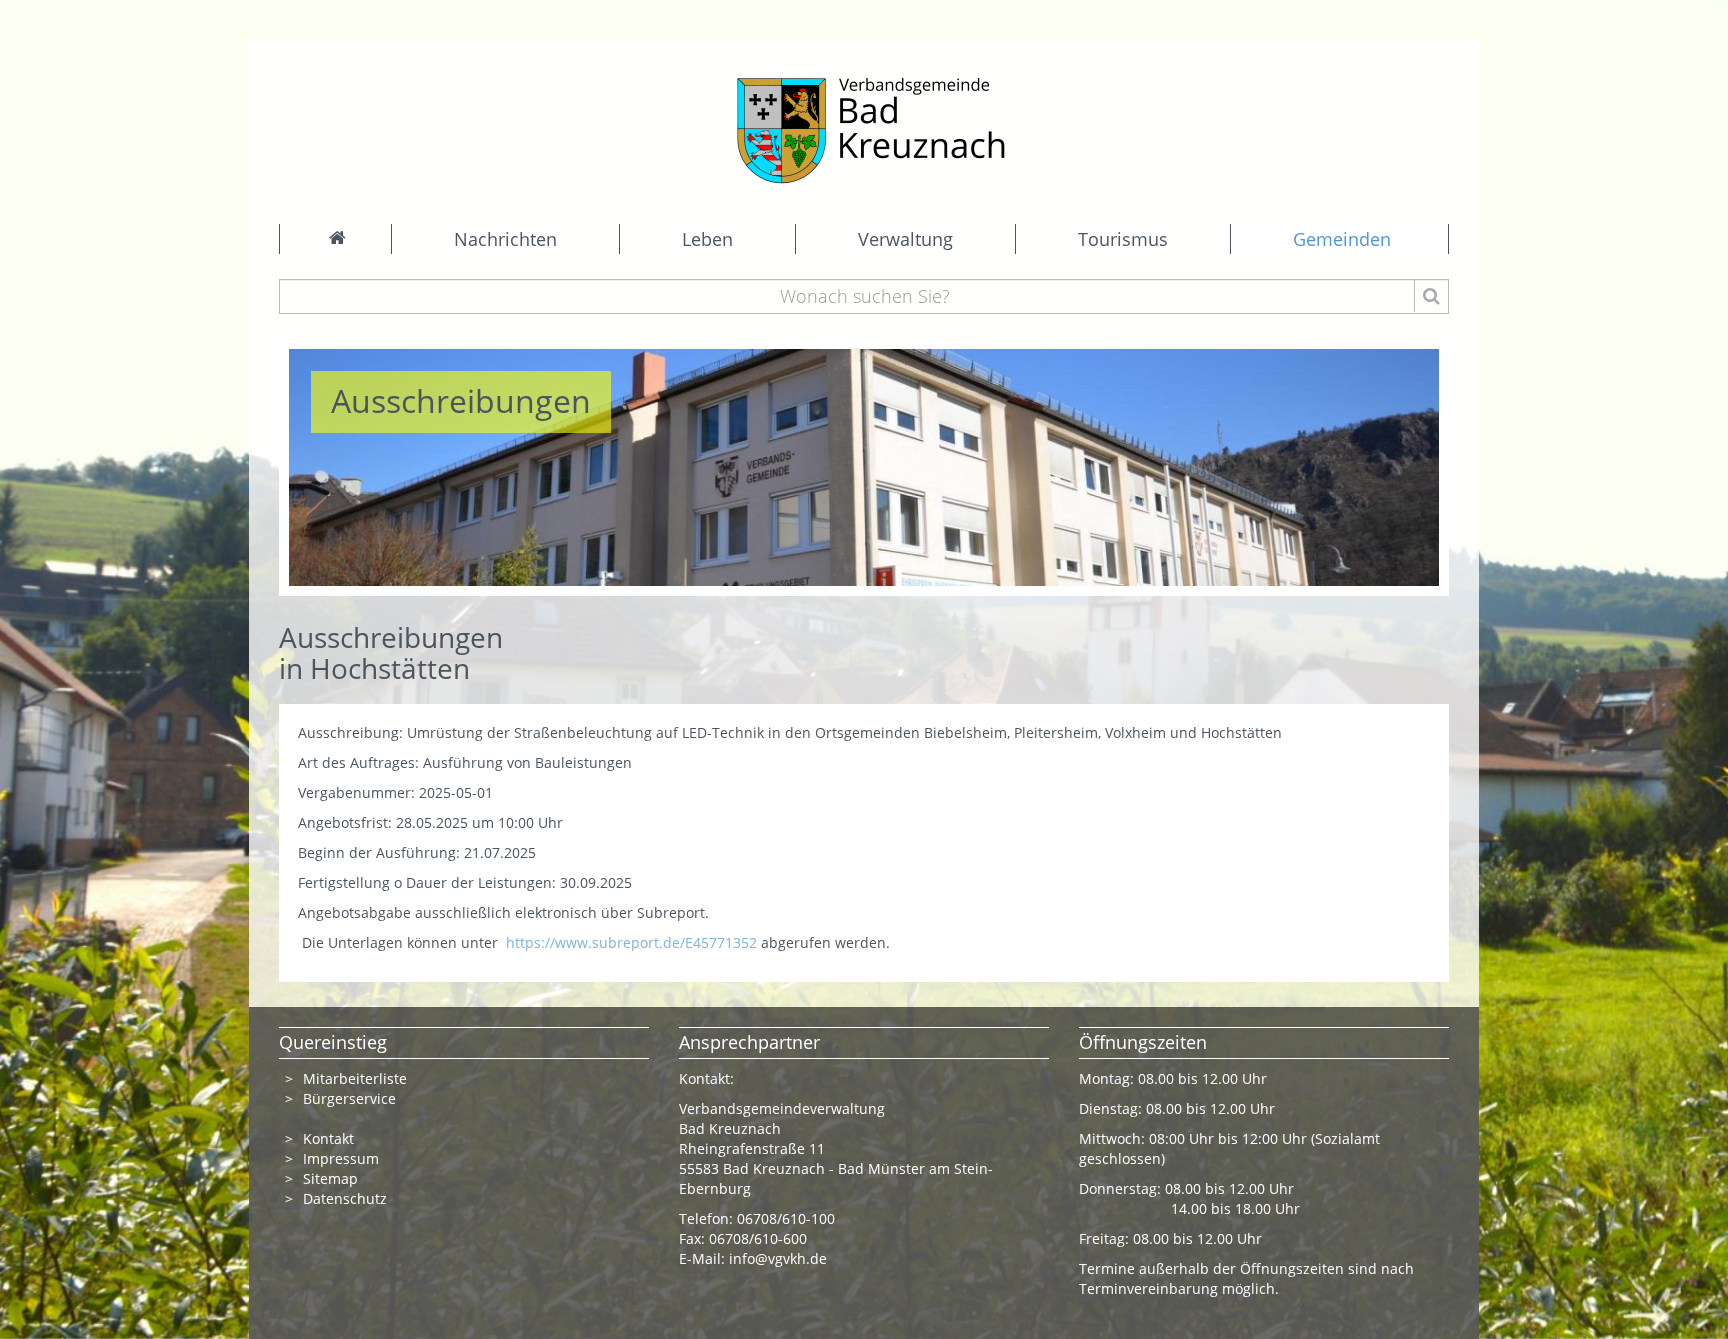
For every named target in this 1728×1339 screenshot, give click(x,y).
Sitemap (330, 1178)
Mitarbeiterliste (355, 1078)
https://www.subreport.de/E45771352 (631, 942)
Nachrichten (505, 239)
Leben (707, 239)
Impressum (341, 1158)
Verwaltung (905, 239)
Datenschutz (347, 1198)
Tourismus (1123, 239)
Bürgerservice (349, 1098)
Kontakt (328, 1138)
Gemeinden (1342, 239)
